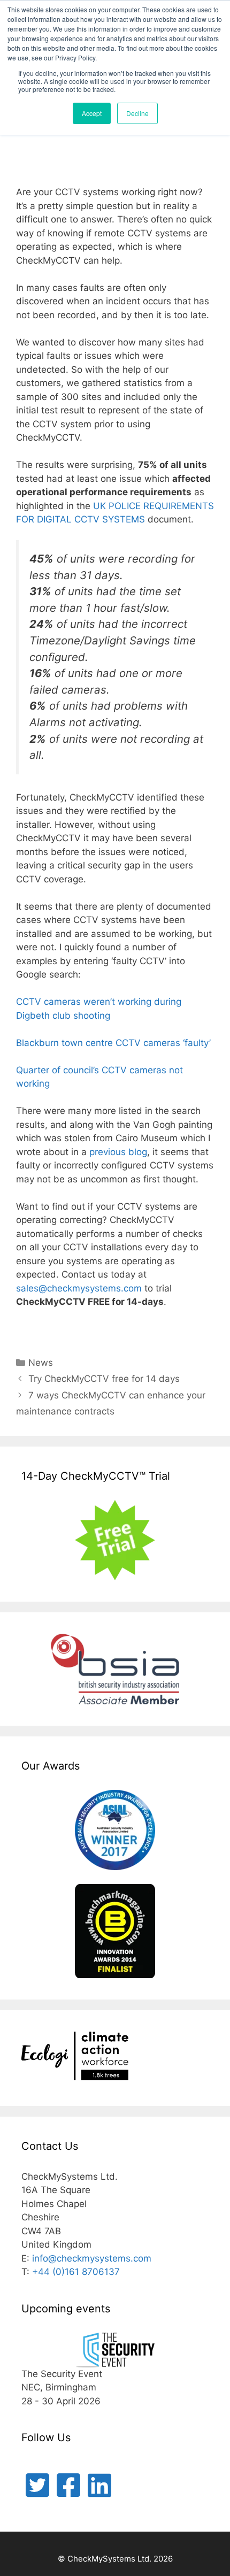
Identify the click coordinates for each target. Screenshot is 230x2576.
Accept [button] (92, 113)
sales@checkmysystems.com (79, 1288)
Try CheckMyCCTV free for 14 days (104, 1379)
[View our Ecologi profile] (75, 2058)
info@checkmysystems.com (92, 2258)
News (41, 1363)
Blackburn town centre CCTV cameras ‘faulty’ (113, 1043)
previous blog (118, 1152)
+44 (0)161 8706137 (76, 2272)
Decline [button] (137, 113)
